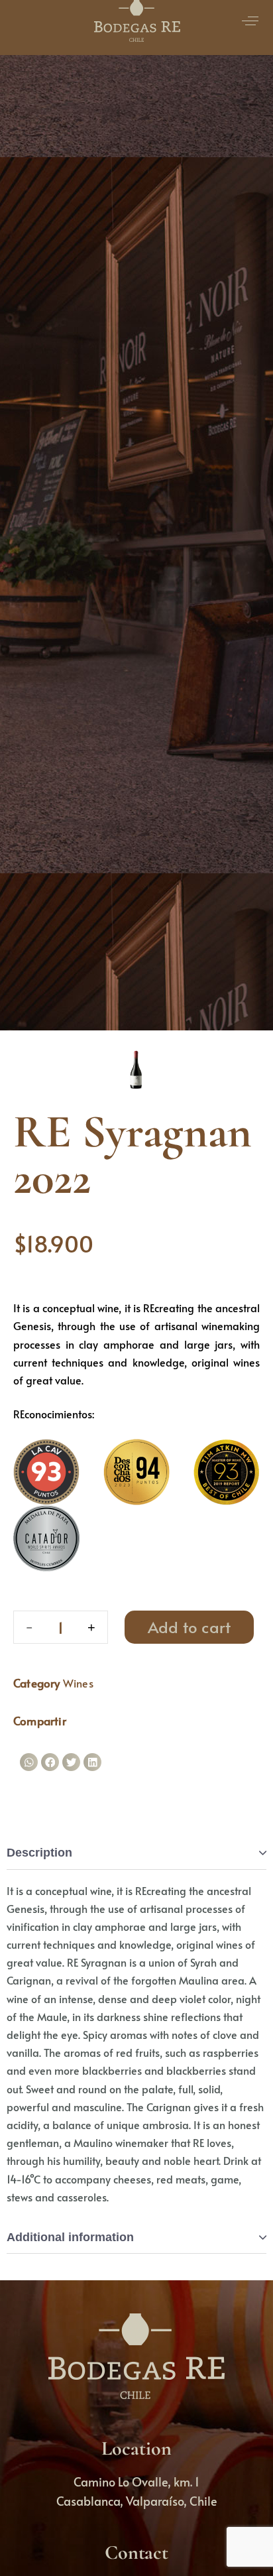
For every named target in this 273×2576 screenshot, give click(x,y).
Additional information (70, 2237)
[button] (29, 1762)
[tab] (136, 1854)
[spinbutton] (61, 1627)
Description (39, 1853)
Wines (78, 1683)
